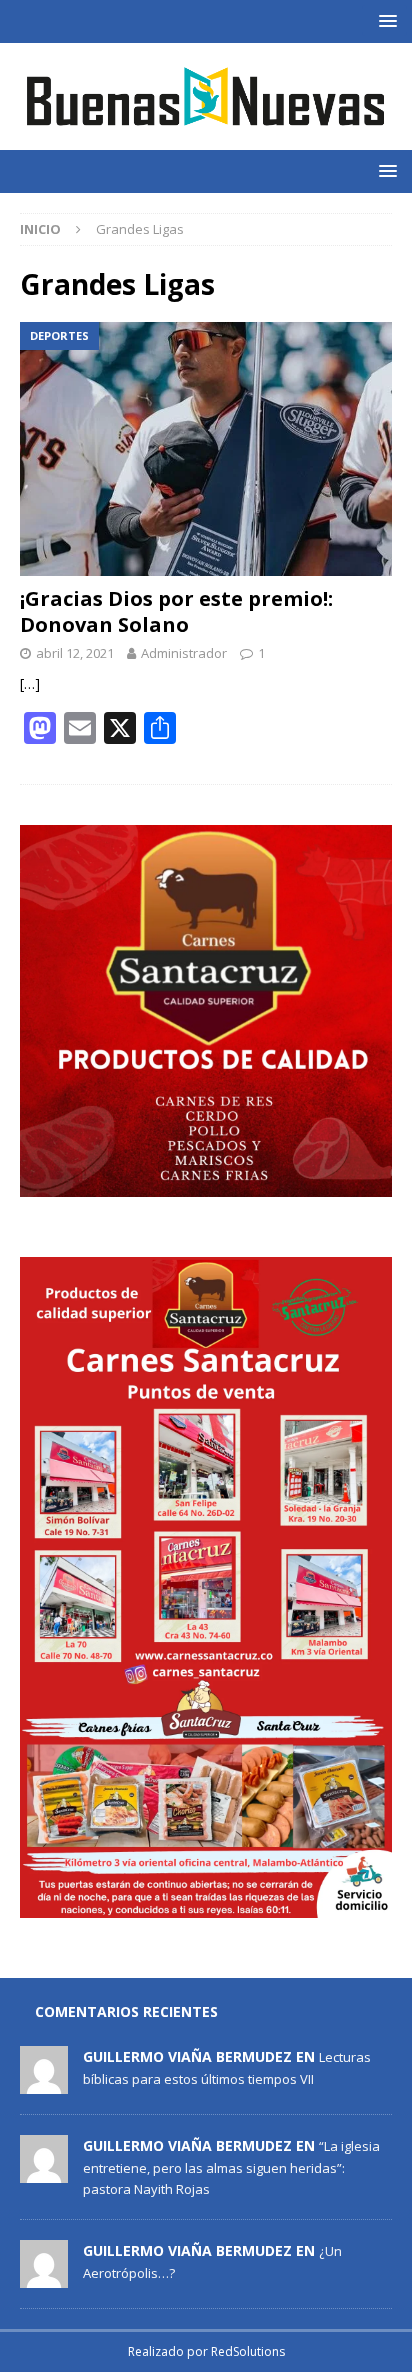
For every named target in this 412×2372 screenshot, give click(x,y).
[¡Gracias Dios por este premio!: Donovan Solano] (206, 449)
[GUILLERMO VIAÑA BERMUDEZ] (44, 2084)
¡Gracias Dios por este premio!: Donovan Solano (176, 611)
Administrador (184, 653)
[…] (30, 683)
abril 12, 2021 (75, 653)
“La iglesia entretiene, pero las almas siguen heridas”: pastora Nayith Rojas (231, 2167)
